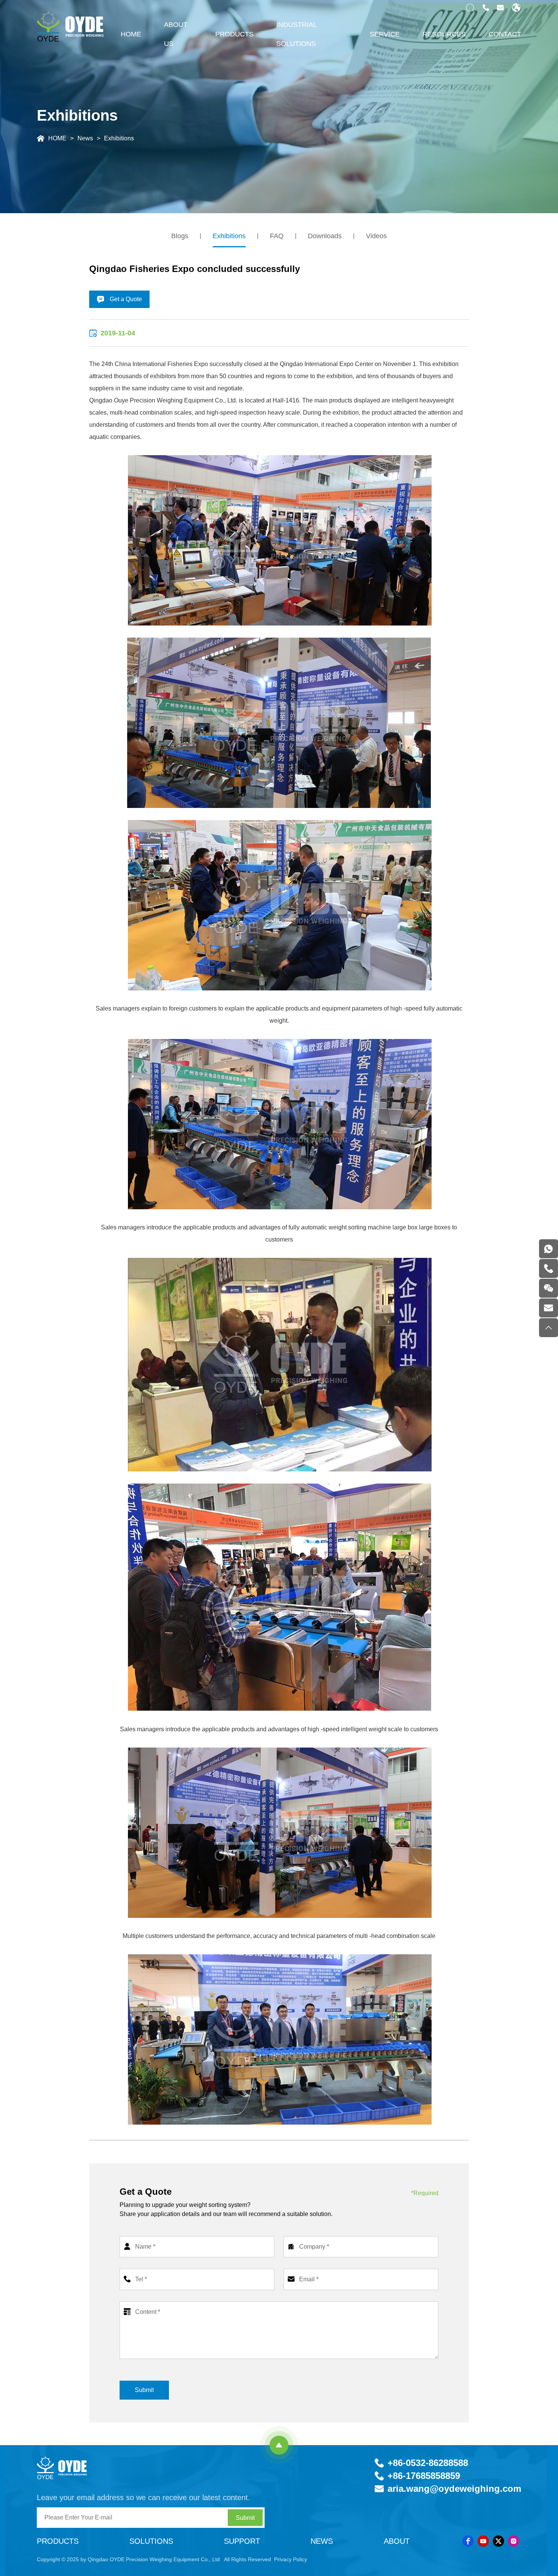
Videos (376, 236)
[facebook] (468, 2541)
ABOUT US (176, 34)
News (85, 138)
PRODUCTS (234, 34)
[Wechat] (549, 1288)
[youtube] (483, 2541)
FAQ (277, 236)
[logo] (68, 2468)
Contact (505, 34)
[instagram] (514, 2541)
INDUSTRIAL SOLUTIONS (296, 34)
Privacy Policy (291, 2559)
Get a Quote (125, 299)
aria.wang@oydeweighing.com (454, 2489)
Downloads (325, 236)
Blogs (180, 236)
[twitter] (498, 2541)
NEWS (322, 2541)
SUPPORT (242, 2541)
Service (385, 34)
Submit (144, 2390)
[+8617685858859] (549, 1249)
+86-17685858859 (424, 2476)
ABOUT (397, 2541)
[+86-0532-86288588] (549, 1268)
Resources (444, 34)
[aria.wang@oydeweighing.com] (549, 1308)
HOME (131, 34)
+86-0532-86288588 (428, 2463)
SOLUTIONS (151, 2541)
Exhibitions (119, 138)
